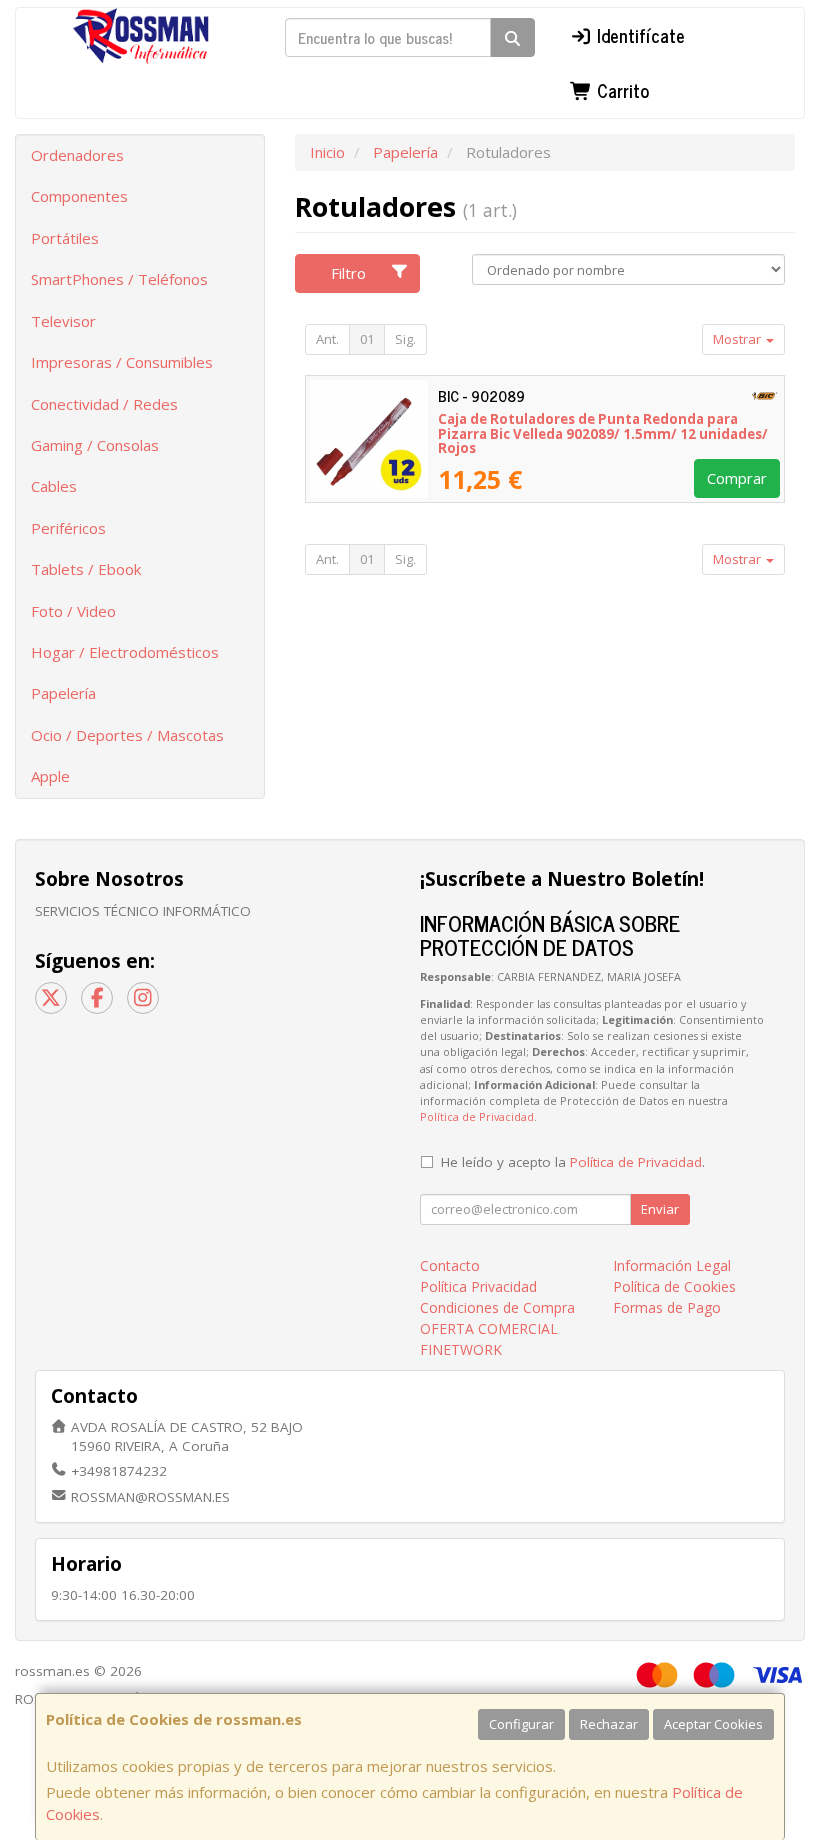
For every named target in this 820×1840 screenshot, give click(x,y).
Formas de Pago (667, 1307)
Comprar (737, 478)
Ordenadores (77, 155)
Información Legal (672, 1265)
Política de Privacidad (477, 1116)
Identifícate (638, 35)
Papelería (63, 693)
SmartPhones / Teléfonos (119, 279)
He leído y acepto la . (573, 1162)
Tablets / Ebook (86, 569)
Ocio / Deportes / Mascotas (127, 735)
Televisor (63, 321)
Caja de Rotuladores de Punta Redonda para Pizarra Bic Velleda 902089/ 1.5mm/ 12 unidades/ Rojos (603, 433)
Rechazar (609, 1724)
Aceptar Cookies (713, 1724)
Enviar (660, 1209)
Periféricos (68, 528)
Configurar (521, 1724)
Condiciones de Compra (497, 1307)
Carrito (620, 90)
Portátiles (65, 238)
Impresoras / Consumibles (122, 362)
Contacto (450, 1265)
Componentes (79, 196)
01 (367, 339)
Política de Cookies (674, 1286)
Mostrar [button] (738, 339)
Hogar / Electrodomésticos (125, 652)
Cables (54, 486)
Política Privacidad (478, 1286)
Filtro (348, 273)
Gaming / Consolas (95, 445)
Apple (50, 776)
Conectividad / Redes (104, 404)
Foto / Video (73, 611)
